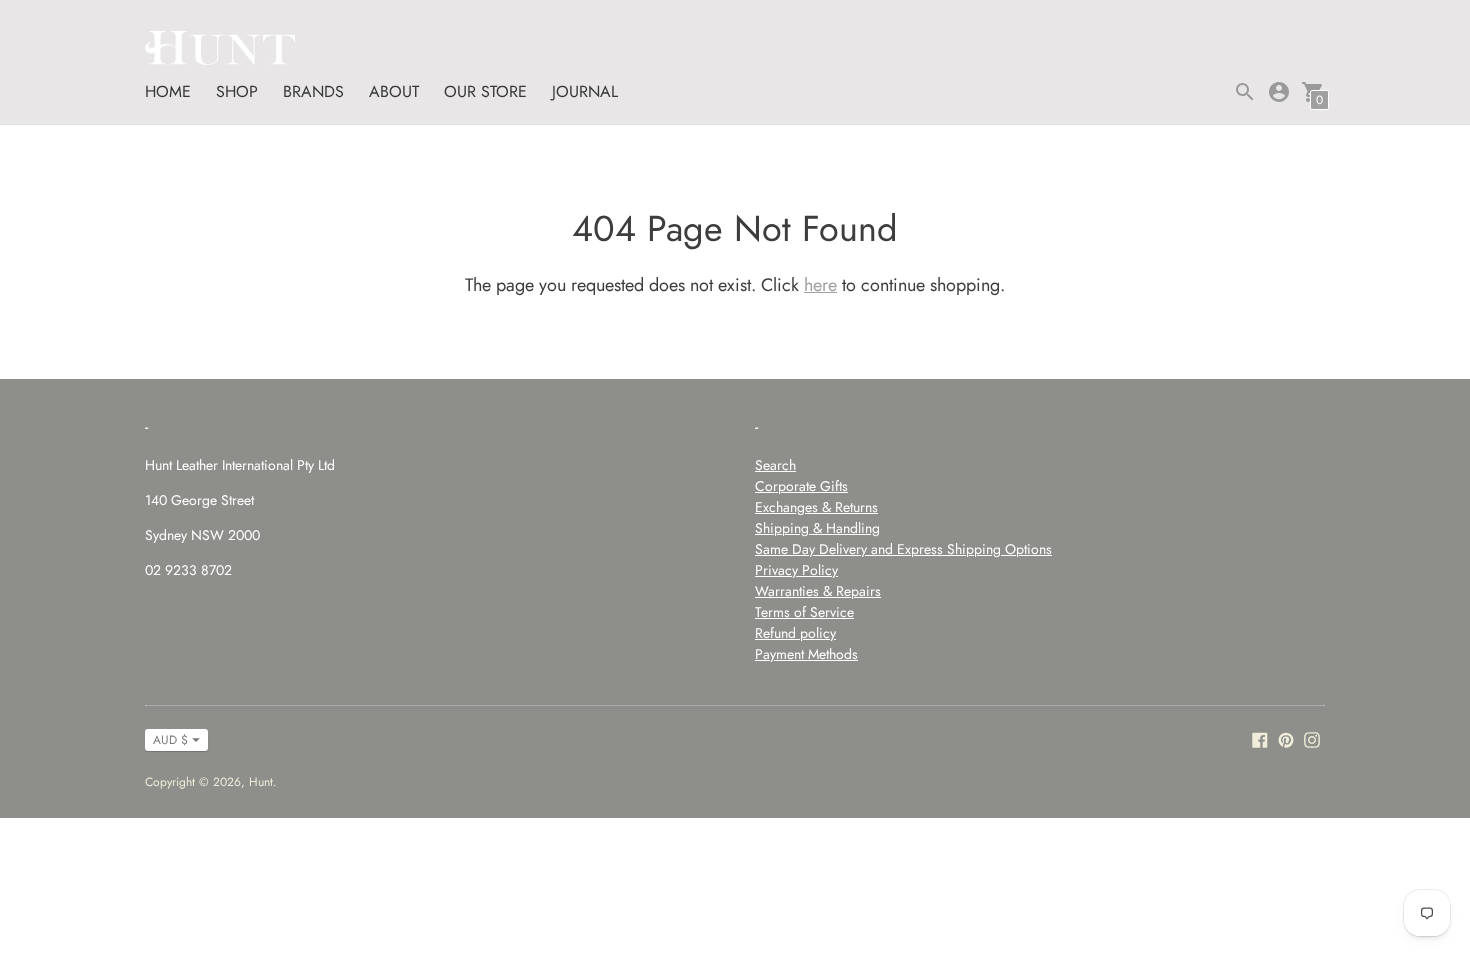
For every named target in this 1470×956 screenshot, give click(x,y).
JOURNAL (585, 91)
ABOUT (394, 91)
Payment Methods (806, 654)
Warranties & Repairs (818, 591)
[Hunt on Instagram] (1312, 738)
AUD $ (170, 740)
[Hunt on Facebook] (1260, 738)
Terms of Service (804, 612)
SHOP (237, 91)
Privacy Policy (796, 570)
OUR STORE (485, 91)
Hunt (261, 782)
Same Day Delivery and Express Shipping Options (903, 549)
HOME (168, 91)
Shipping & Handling (817, 528)
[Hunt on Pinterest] (1286, 738)
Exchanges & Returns (816, 507)
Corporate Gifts (801, 486)
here (820, 285)
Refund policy (795, 633)
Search (775, 465)
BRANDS (313, 91)
